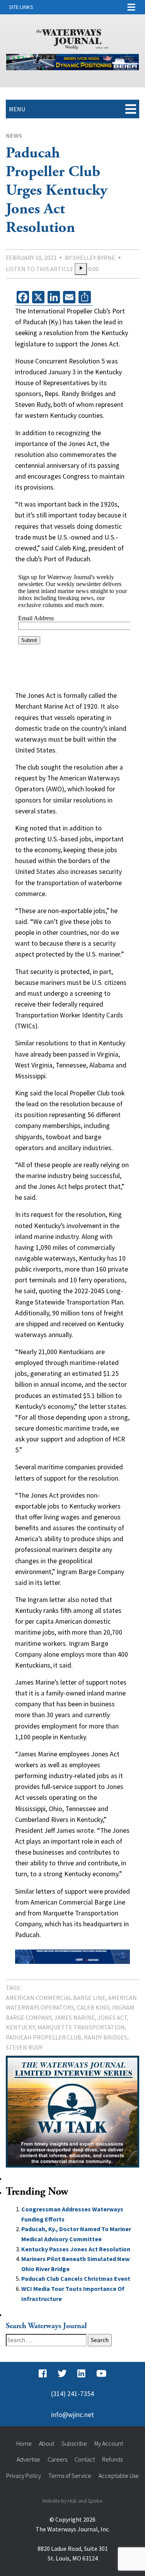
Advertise (28, 2459)
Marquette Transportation (81, 2027)
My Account (109, 2443)
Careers (57, 2459)
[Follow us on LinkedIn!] (81, 2374)
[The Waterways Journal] (73, 38)
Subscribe (74, 2443)
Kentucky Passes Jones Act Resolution (76, 2249)
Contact (85, 2459)
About (47, 2443)
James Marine (74, 2017)
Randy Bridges (106, 2037)
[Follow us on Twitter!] (62, 2374)
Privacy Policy (24, 2476)
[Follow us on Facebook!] (43, 2374)
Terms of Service (70, 2476)
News (14, 135)
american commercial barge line (56, 1998)
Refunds (112, 2459)
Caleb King (93, 2007)
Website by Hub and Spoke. (73, 2501)
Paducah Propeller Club (43, 2037)
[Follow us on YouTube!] (101, 2374)
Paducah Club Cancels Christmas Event (76, 2278)
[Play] (81, 269)
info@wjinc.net (72, 2415)
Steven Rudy (24, 2047)
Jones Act (112, 2017)
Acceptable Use (119, 2476)
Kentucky (20, 2027)
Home (24, 2443)
